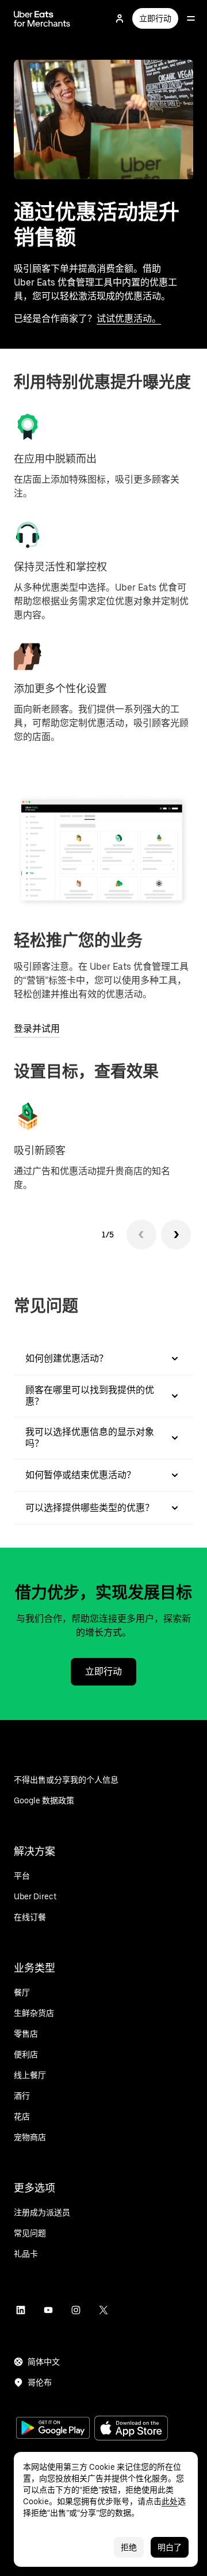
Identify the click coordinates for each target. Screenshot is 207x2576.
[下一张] (176, 1235)
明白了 (170, 2547)
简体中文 (44, 2362)
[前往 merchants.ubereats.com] (42, 18)
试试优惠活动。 (129, 319)
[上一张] (141, 1235)
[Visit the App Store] (131, 2429)
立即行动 (155, 18)
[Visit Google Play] (53, 2429)
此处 (170, 2501)
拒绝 (129, 2547)
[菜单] (191, 18)
